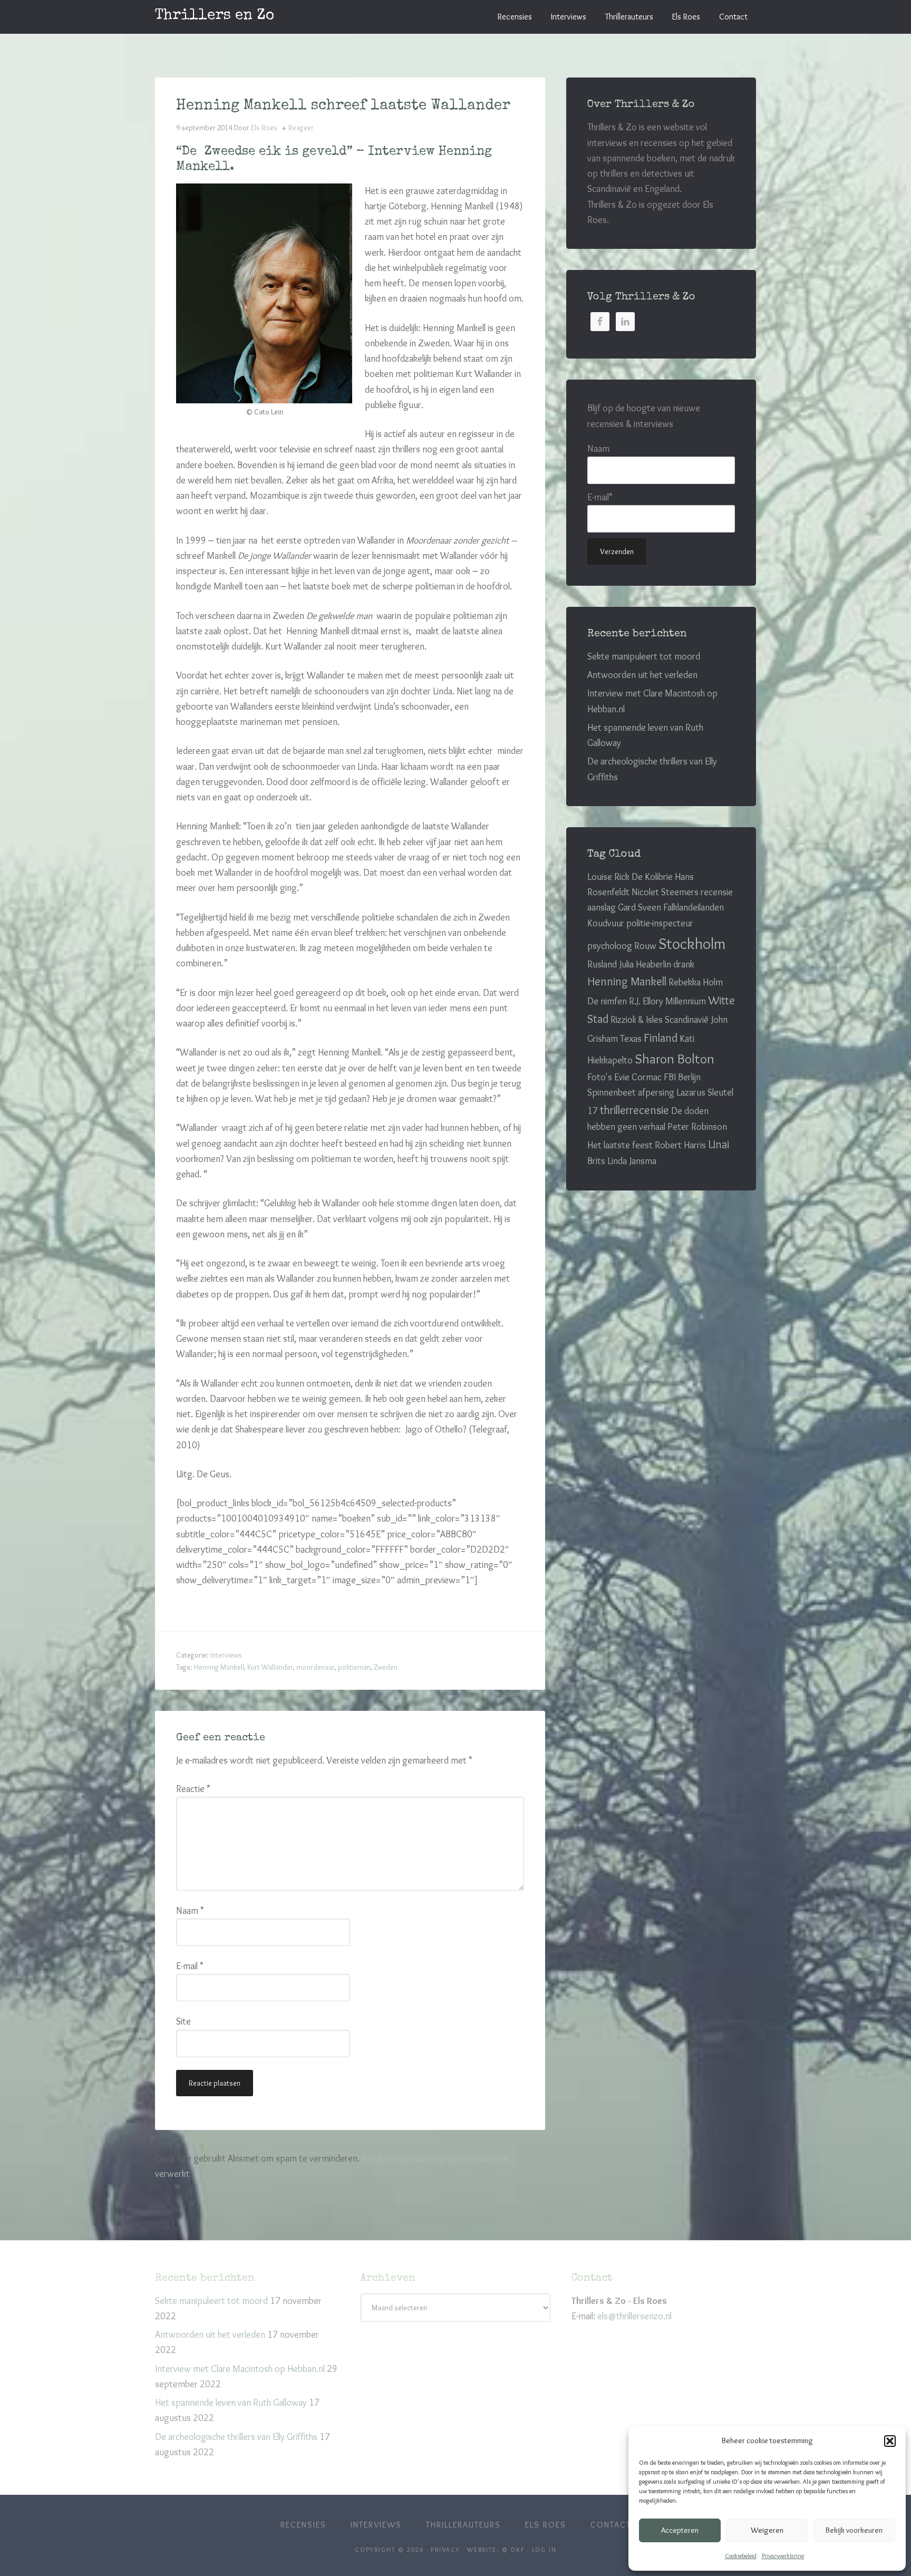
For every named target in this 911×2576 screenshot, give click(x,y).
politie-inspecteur (660, 923)
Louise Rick (608, 877)
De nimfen (607, 1001)
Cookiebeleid (741, 2556)
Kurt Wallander (270, 1667)
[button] (890, 2441)
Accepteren (680, 2530)
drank (684, 964)
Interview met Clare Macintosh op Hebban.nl (240, 2369)
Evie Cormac (638, 1077)
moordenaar (316, 1667)
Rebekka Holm (696, 982)
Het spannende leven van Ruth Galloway (231, 2403)
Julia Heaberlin (645, 964)
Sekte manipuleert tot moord (644, 656)
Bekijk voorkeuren (854, 2530)
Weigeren (767, 2530)
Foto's (600, 1077)
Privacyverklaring (783, 2556)
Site (183, 2021)
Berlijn (689, 1077)
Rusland (602, 964)
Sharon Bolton (675, 1059)
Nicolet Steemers (665, 892)
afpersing (656, 1092)
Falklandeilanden (694, 907)
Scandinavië (687, 1020)
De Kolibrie (652, 877)
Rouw (645, 946)
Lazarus (691, 1092)
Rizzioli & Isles (637, 1020)
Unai (719, 1144)
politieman (354, 1667)
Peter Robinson (697, 1127)
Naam (190, 1911)
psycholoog (610, 946)
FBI (670, 1077)
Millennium (686, 1001)
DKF (518, 2549)
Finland (661, 1038)
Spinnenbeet (612, 1092)
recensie (717, 892)
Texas (631, 1039)
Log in (544, 2549)
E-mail (190, 1966)
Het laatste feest (620, 1145)
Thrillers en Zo (215, 16)
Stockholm (692, 943)
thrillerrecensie (634, 1110)
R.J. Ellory (646, 1001)
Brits (596, 1161)
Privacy (445, 2549)
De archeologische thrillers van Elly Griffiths (236, 2437)
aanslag (602, 907)
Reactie (193, 1789)
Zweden (386, 1667)
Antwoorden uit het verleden (642, 675)
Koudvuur (606, 923)
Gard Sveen (639, 907)
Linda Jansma (632, 1161)
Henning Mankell (219, 1667)
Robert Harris (680, 1145)
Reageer (301, 128)
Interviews (226, 1655)
